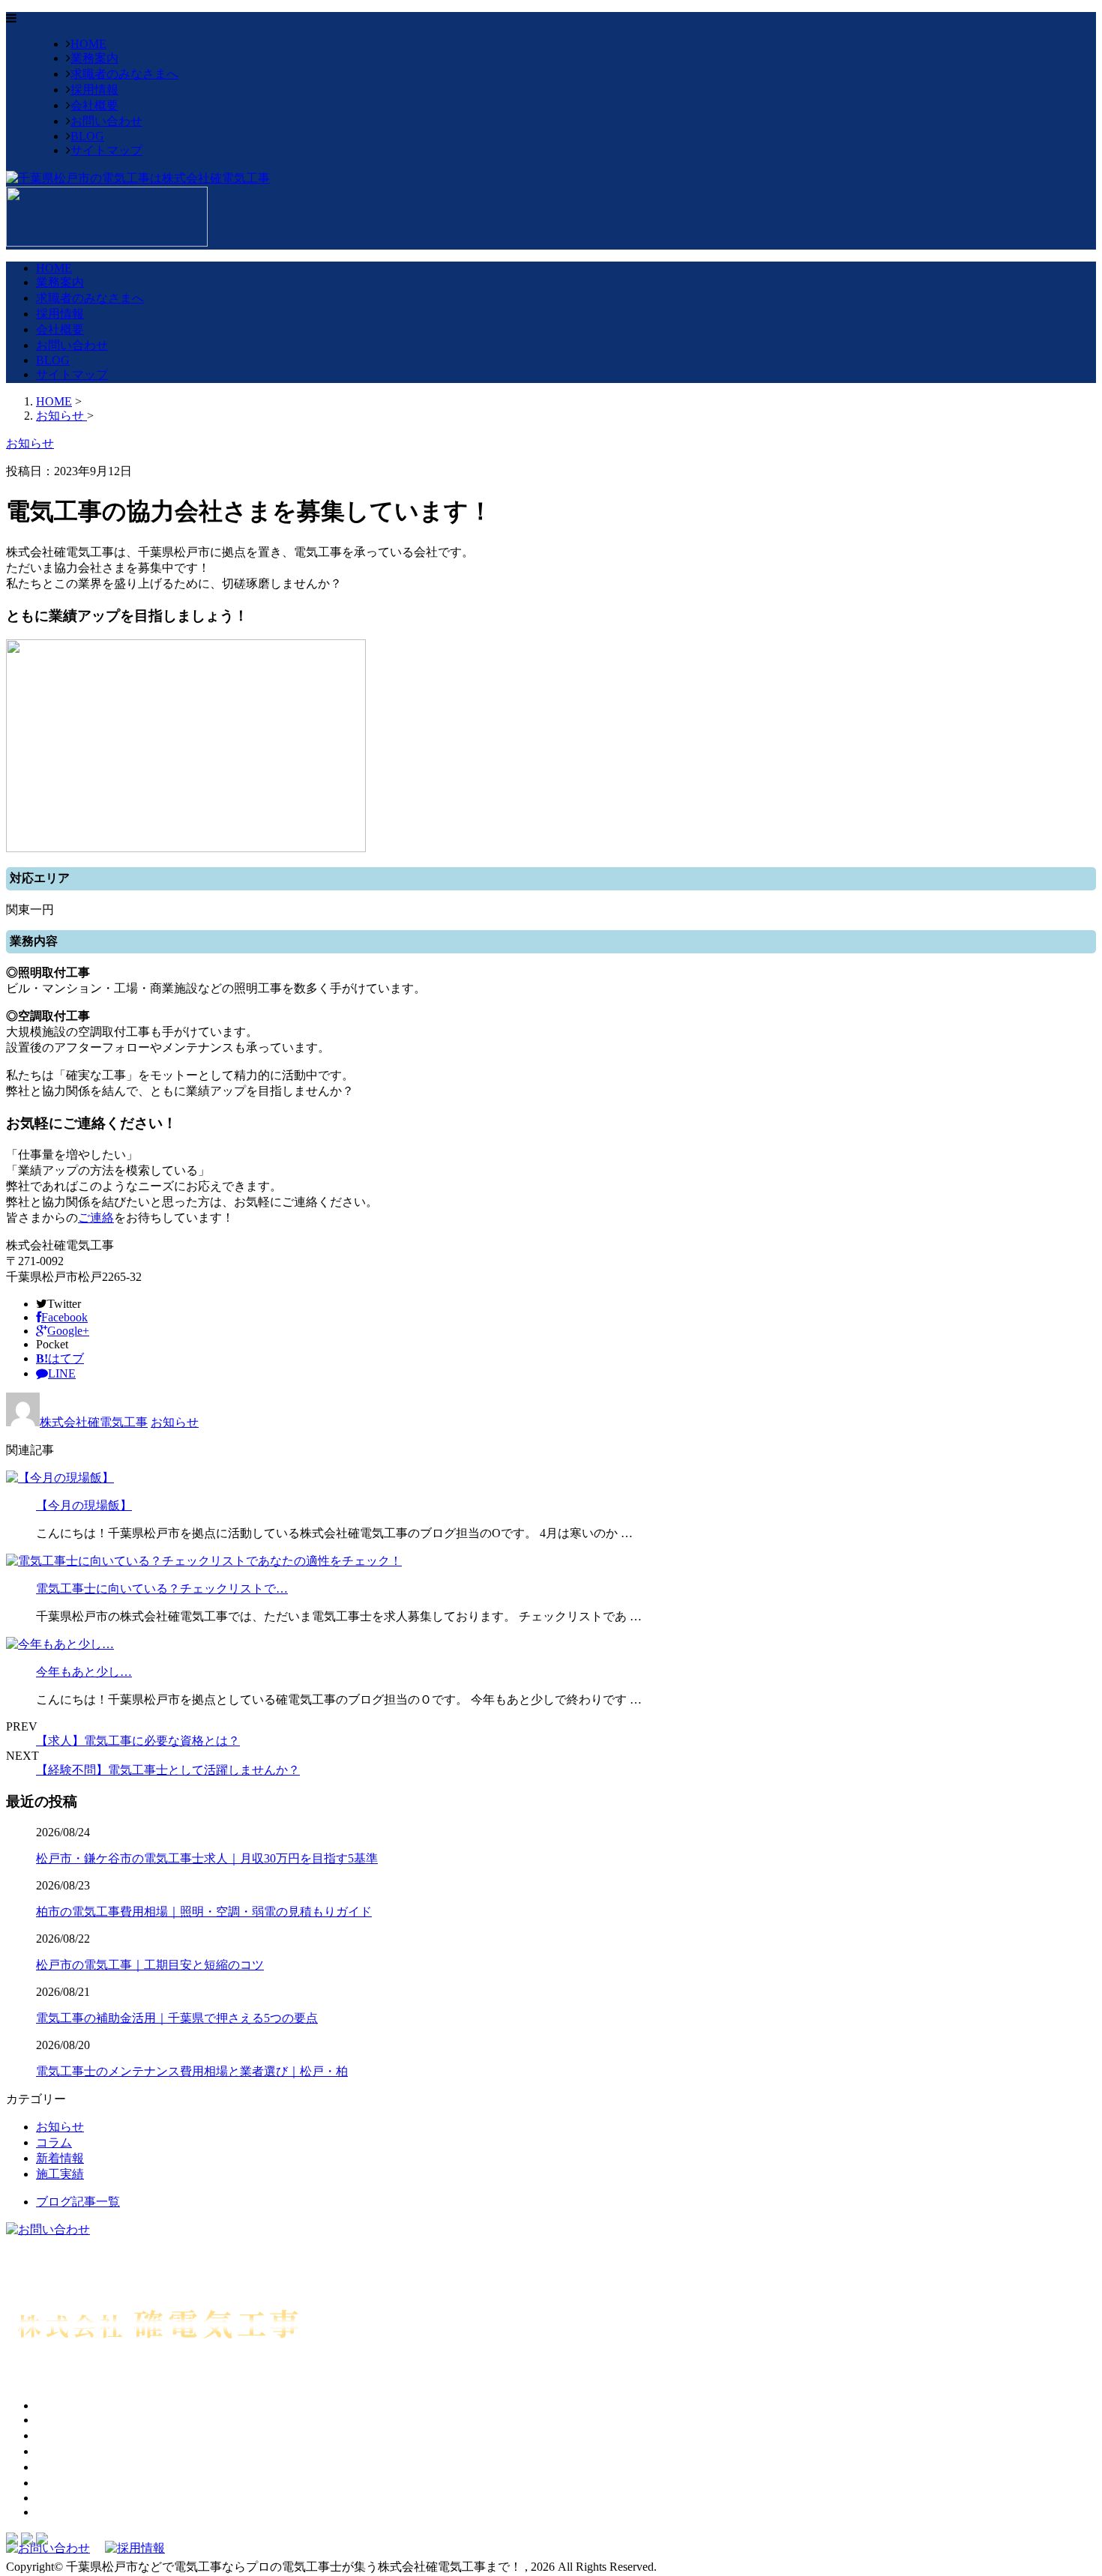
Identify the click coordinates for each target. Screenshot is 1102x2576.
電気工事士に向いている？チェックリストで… (162, 1589)
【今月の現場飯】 (84, 1505)
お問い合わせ (106, 121)
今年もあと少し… (84, 1672)
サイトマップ (106, 150)
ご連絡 (96, 1218)
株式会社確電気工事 (94, 1422)
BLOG (87, 136)
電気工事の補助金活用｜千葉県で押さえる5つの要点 (177, 2018)
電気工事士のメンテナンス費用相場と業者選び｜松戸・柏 (192, 2071)
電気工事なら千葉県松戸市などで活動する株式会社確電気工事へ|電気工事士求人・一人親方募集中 (271, 2379)
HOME (88, 44)
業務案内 (94, 58)
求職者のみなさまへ (124, 74)
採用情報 (94, 90)
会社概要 (94, 105)
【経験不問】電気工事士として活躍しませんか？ (168, 1770)
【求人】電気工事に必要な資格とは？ (138, 1741)
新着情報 (60, 2158)
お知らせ (175, 1422)
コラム (54, 2142)
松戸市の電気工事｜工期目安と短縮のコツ (150, 1965)
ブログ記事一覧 (78, 2202)
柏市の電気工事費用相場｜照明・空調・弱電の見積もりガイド (204, 1912)
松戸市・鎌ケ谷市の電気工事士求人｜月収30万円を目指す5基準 (207, 1858)
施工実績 (60, 2174)
